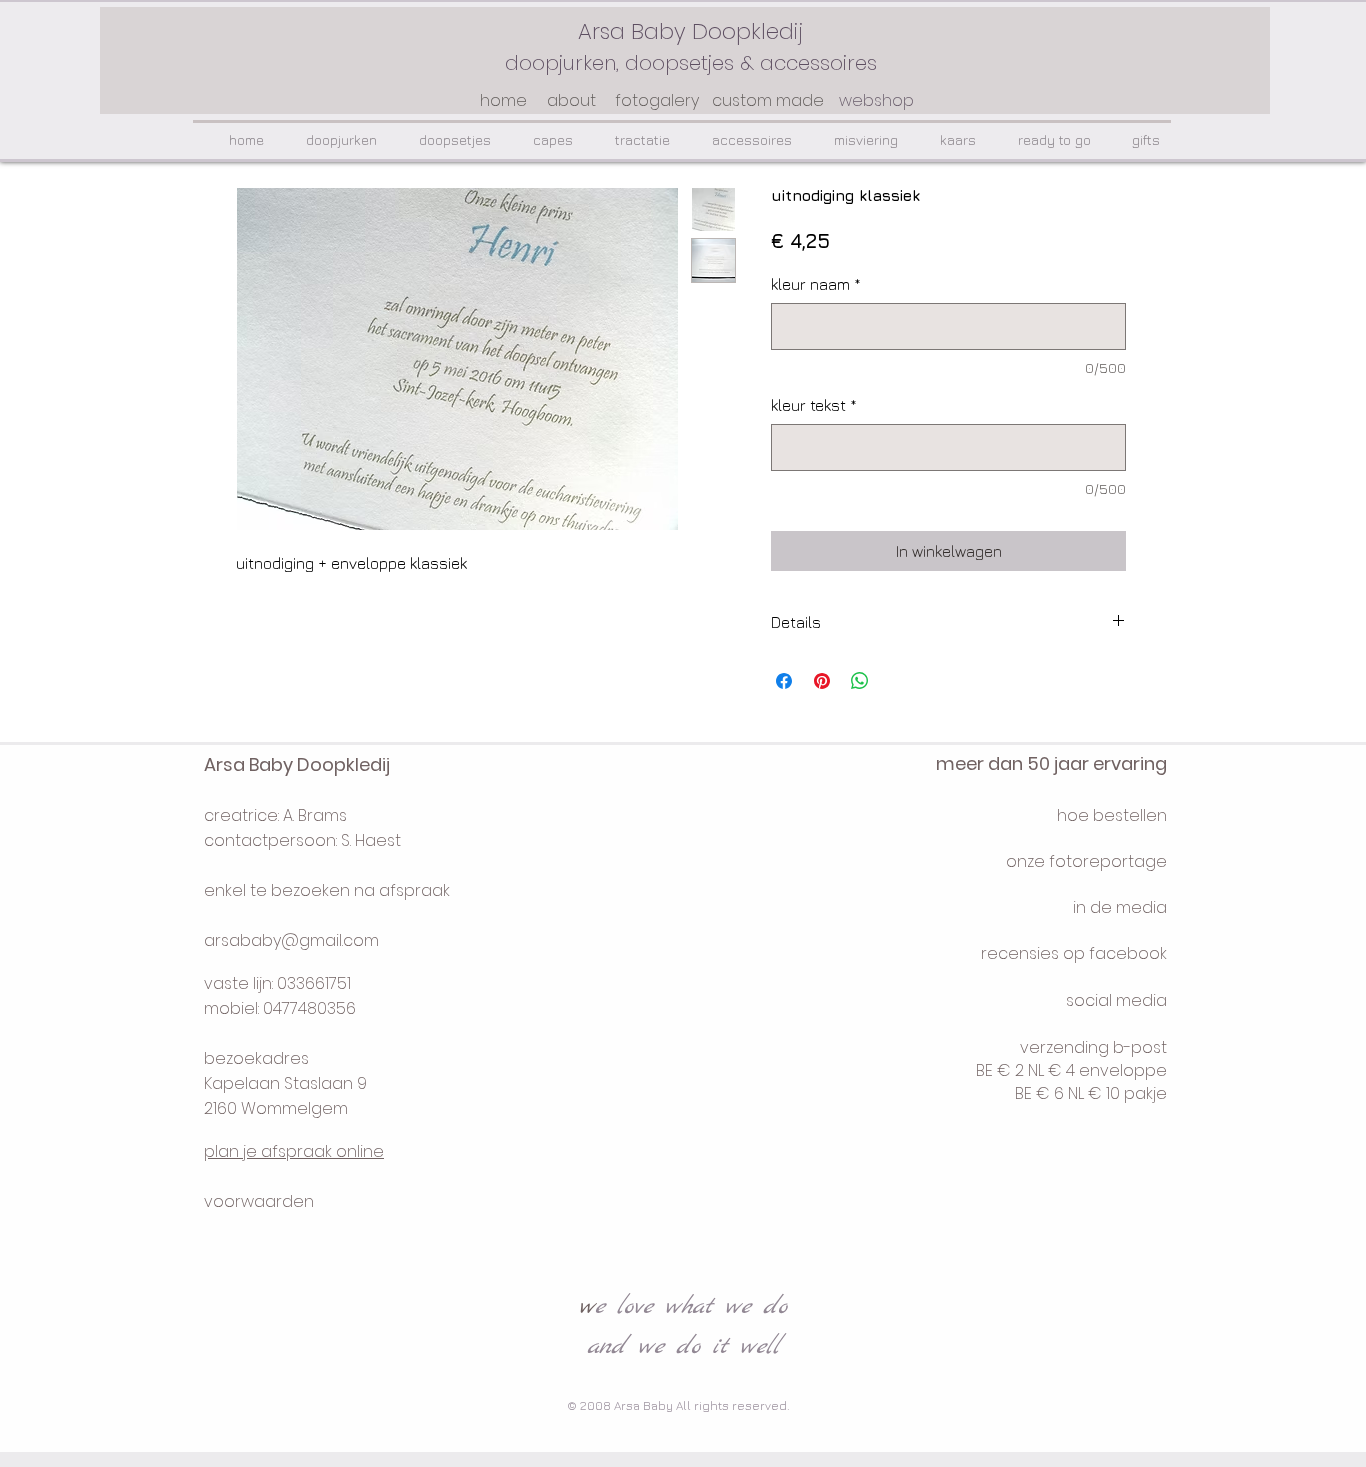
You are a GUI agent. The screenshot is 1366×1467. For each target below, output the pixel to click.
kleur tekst (814, 405)
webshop (876, 100)
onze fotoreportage (1086, 861)
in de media (1120, 907)
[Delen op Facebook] (784, 681)
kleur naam (816, 284)
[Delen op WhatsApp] (860, 681)
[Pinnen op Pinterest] (822, 681)
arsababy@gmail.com (291, 940)
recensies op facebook (1074, 953)
